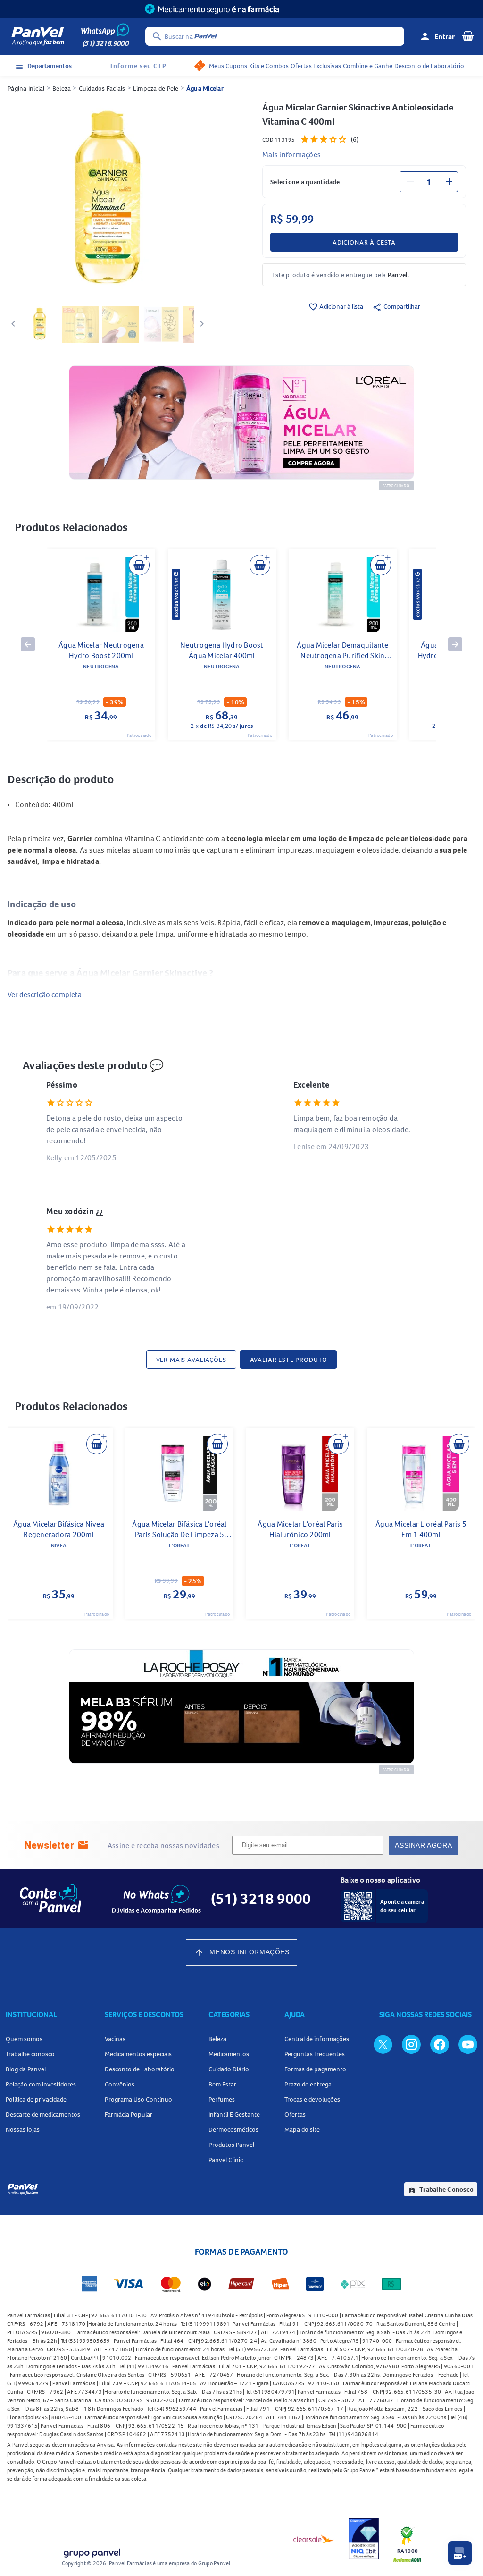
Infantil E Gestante (234, 2114)
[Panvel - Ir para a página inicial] (38, 36)
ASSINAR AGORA (423, 1845)
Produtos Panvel (231, 2145)
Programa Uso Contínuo (138, 2099)
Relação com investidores (41, 2084)
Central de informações (317, 2039)
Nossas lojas (23, 2129)
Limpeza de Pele (156, 88)
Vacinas (115, 2039)
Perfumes (222, 2099)
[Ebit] (364, 2539)
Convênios (120, 2084)
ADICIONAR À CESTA (364, 242)
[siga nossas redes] (383, 2044)
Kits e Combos (269, 66)
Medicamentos (229, 2054)
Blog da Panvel (26, 2069)
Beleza (62, 88)
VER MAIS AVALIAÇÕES (191, 1360)
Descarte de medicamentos (43, 2114)
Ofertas (295, 2114)
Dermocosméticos (233, 2129)
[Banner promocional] (241, 9)
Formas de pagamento (315, 2069)
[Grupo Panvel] (92, 2551)
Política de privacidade (36, 2099)
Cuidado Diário (229, 2069)
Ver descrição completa (45, 994)
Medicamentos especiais (138, 2054)
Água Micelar (205, 88)
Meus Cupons (228, 66)
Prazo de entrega (308, 2084)
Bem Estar (222, 2084)
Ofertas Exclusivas (316, 66)
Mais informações (291, 154)
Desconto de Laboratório (429, 66)
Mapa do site (302, 2129)
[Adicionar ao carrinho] (139, 565)
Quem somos (24, 2039)
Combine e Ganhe (368, 66)
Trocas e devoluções (312, 2099)
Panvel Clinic (226, 2160)
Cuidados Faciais (102, 88)
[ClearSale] (314, 2539)
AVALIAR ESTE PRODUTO (289, 1360)
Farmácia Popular (129, 2114)
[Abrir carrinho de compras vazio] (468, 35)
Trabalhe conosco (30, 2054)
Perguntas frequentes (315, 2054)
